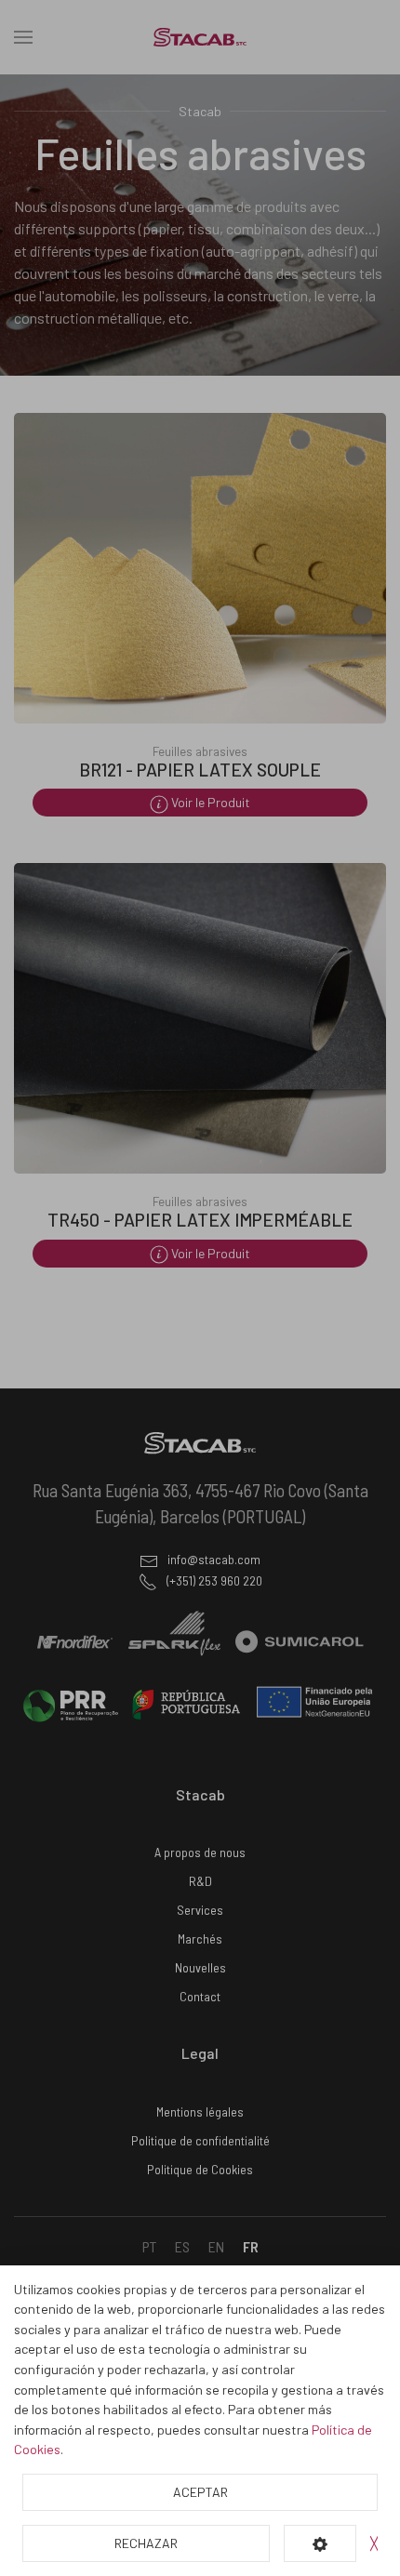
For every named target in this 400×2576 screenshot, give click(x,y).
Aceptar (200, 2492)
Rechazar (146, 2543)
